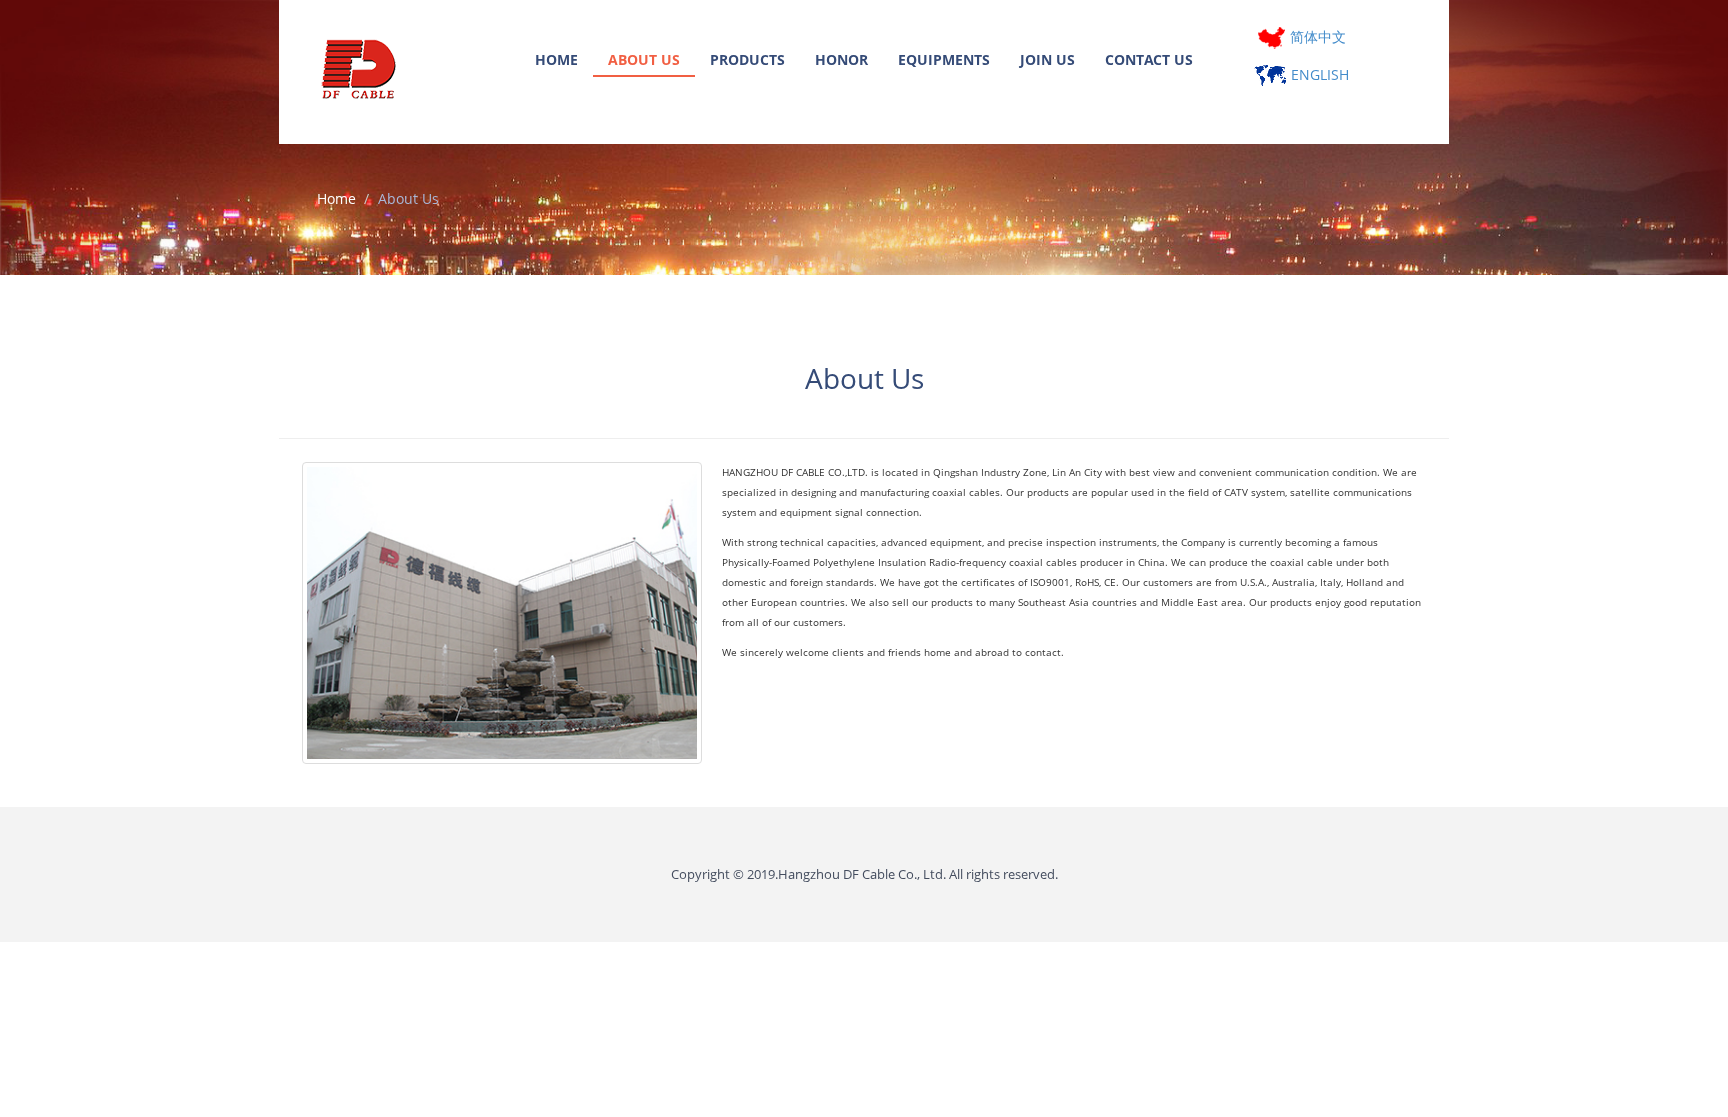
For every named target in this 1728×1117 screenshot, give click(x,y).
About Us (644, 59)
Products (747, 59)
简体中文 (1316, 36)
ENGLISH (1318, 74)
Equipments (944, 59)
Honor (841, 59)
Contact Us (1149, 59)
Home (556, 59)
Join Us (1047, 59)
